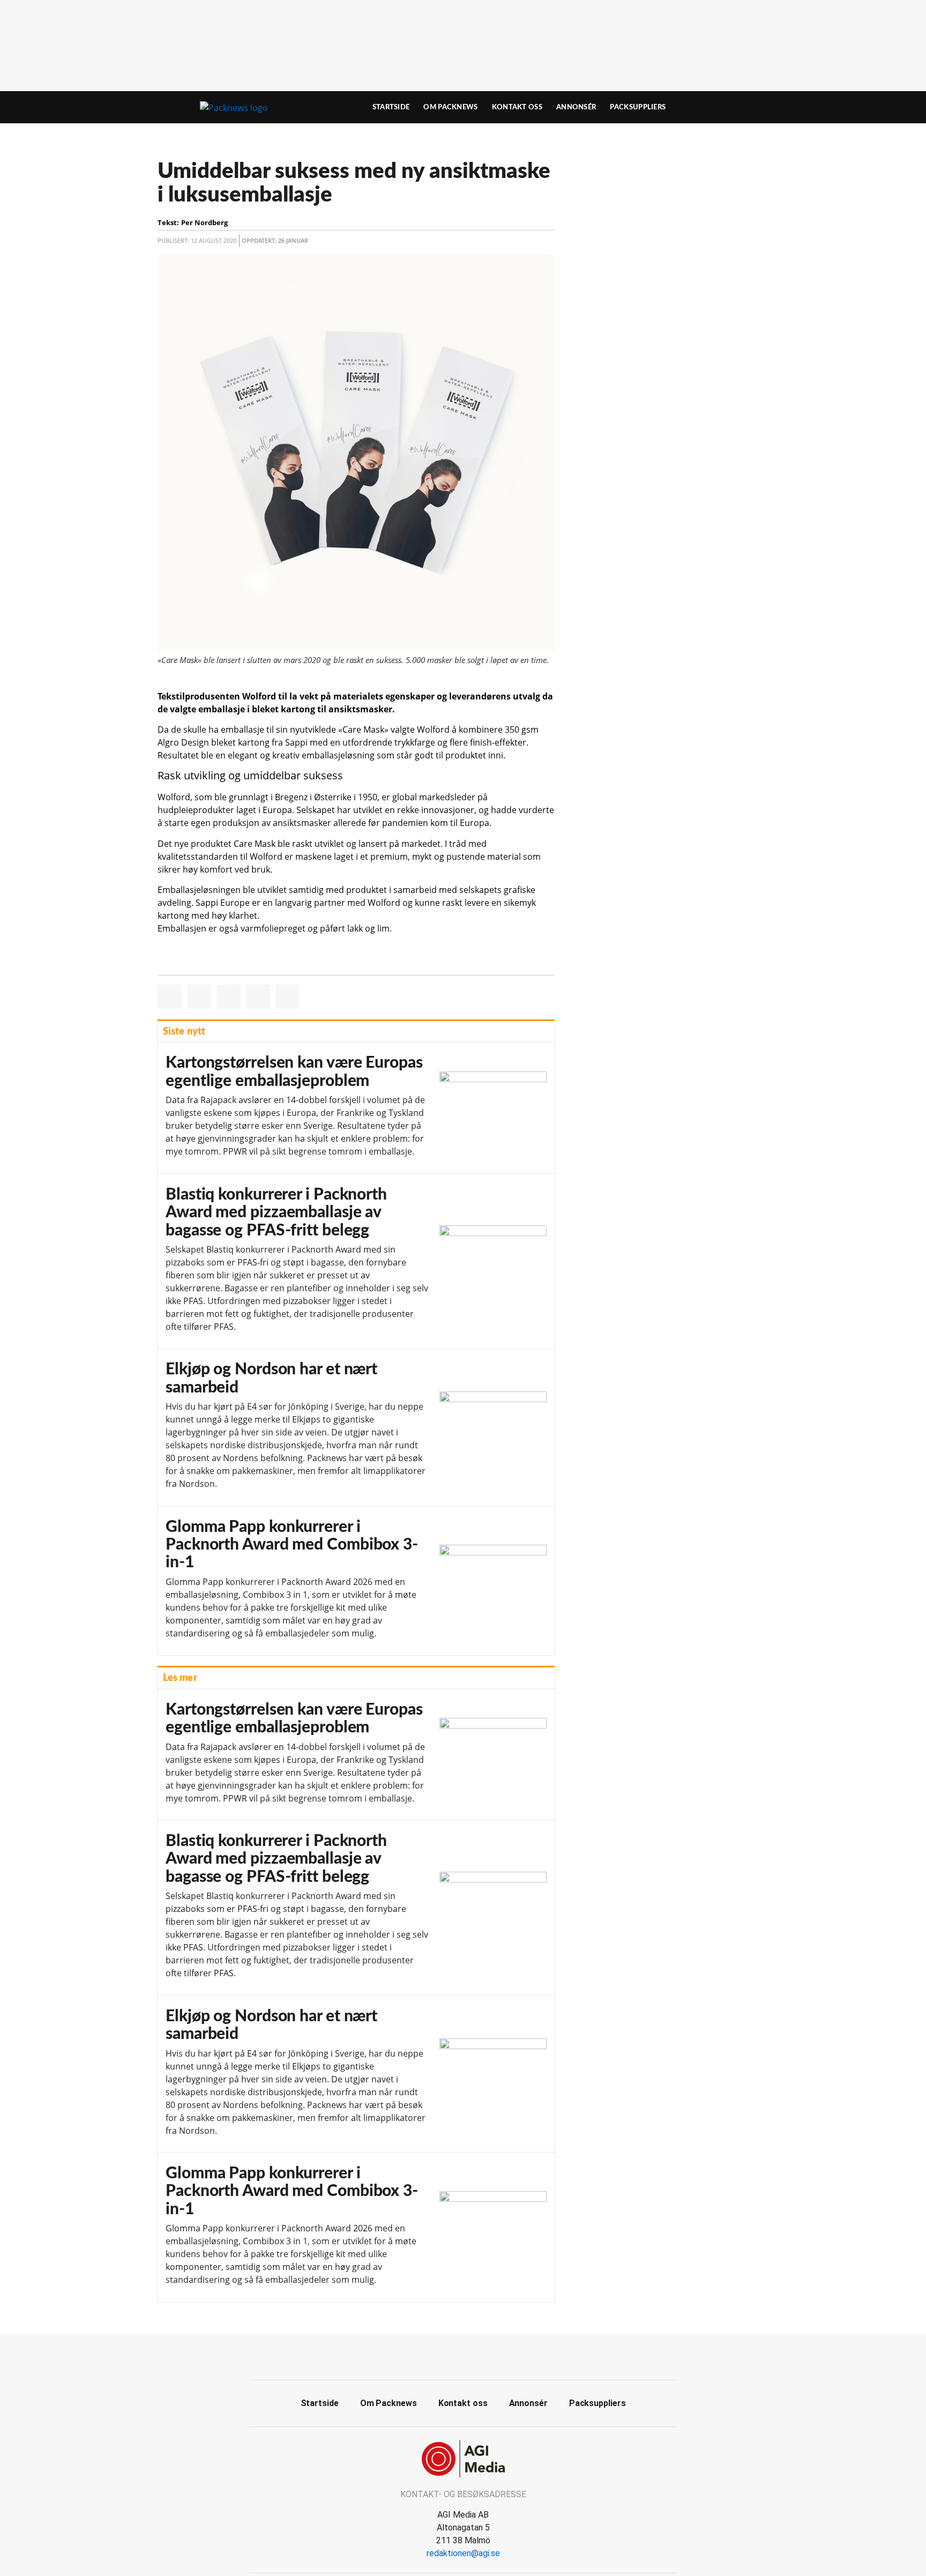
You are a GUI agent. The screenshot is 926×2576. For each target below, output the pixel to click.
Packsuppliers (638, 107)
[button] (170, 997)
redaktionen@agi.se (463, 2553)
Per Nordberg (204, 222)
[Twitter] (475, 2356)
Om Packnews (450, 107)
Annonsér (576, 107)
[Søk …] (745, 107)
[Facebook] (451, 2356)
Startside (391, 107)
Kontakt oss (517, 107)
